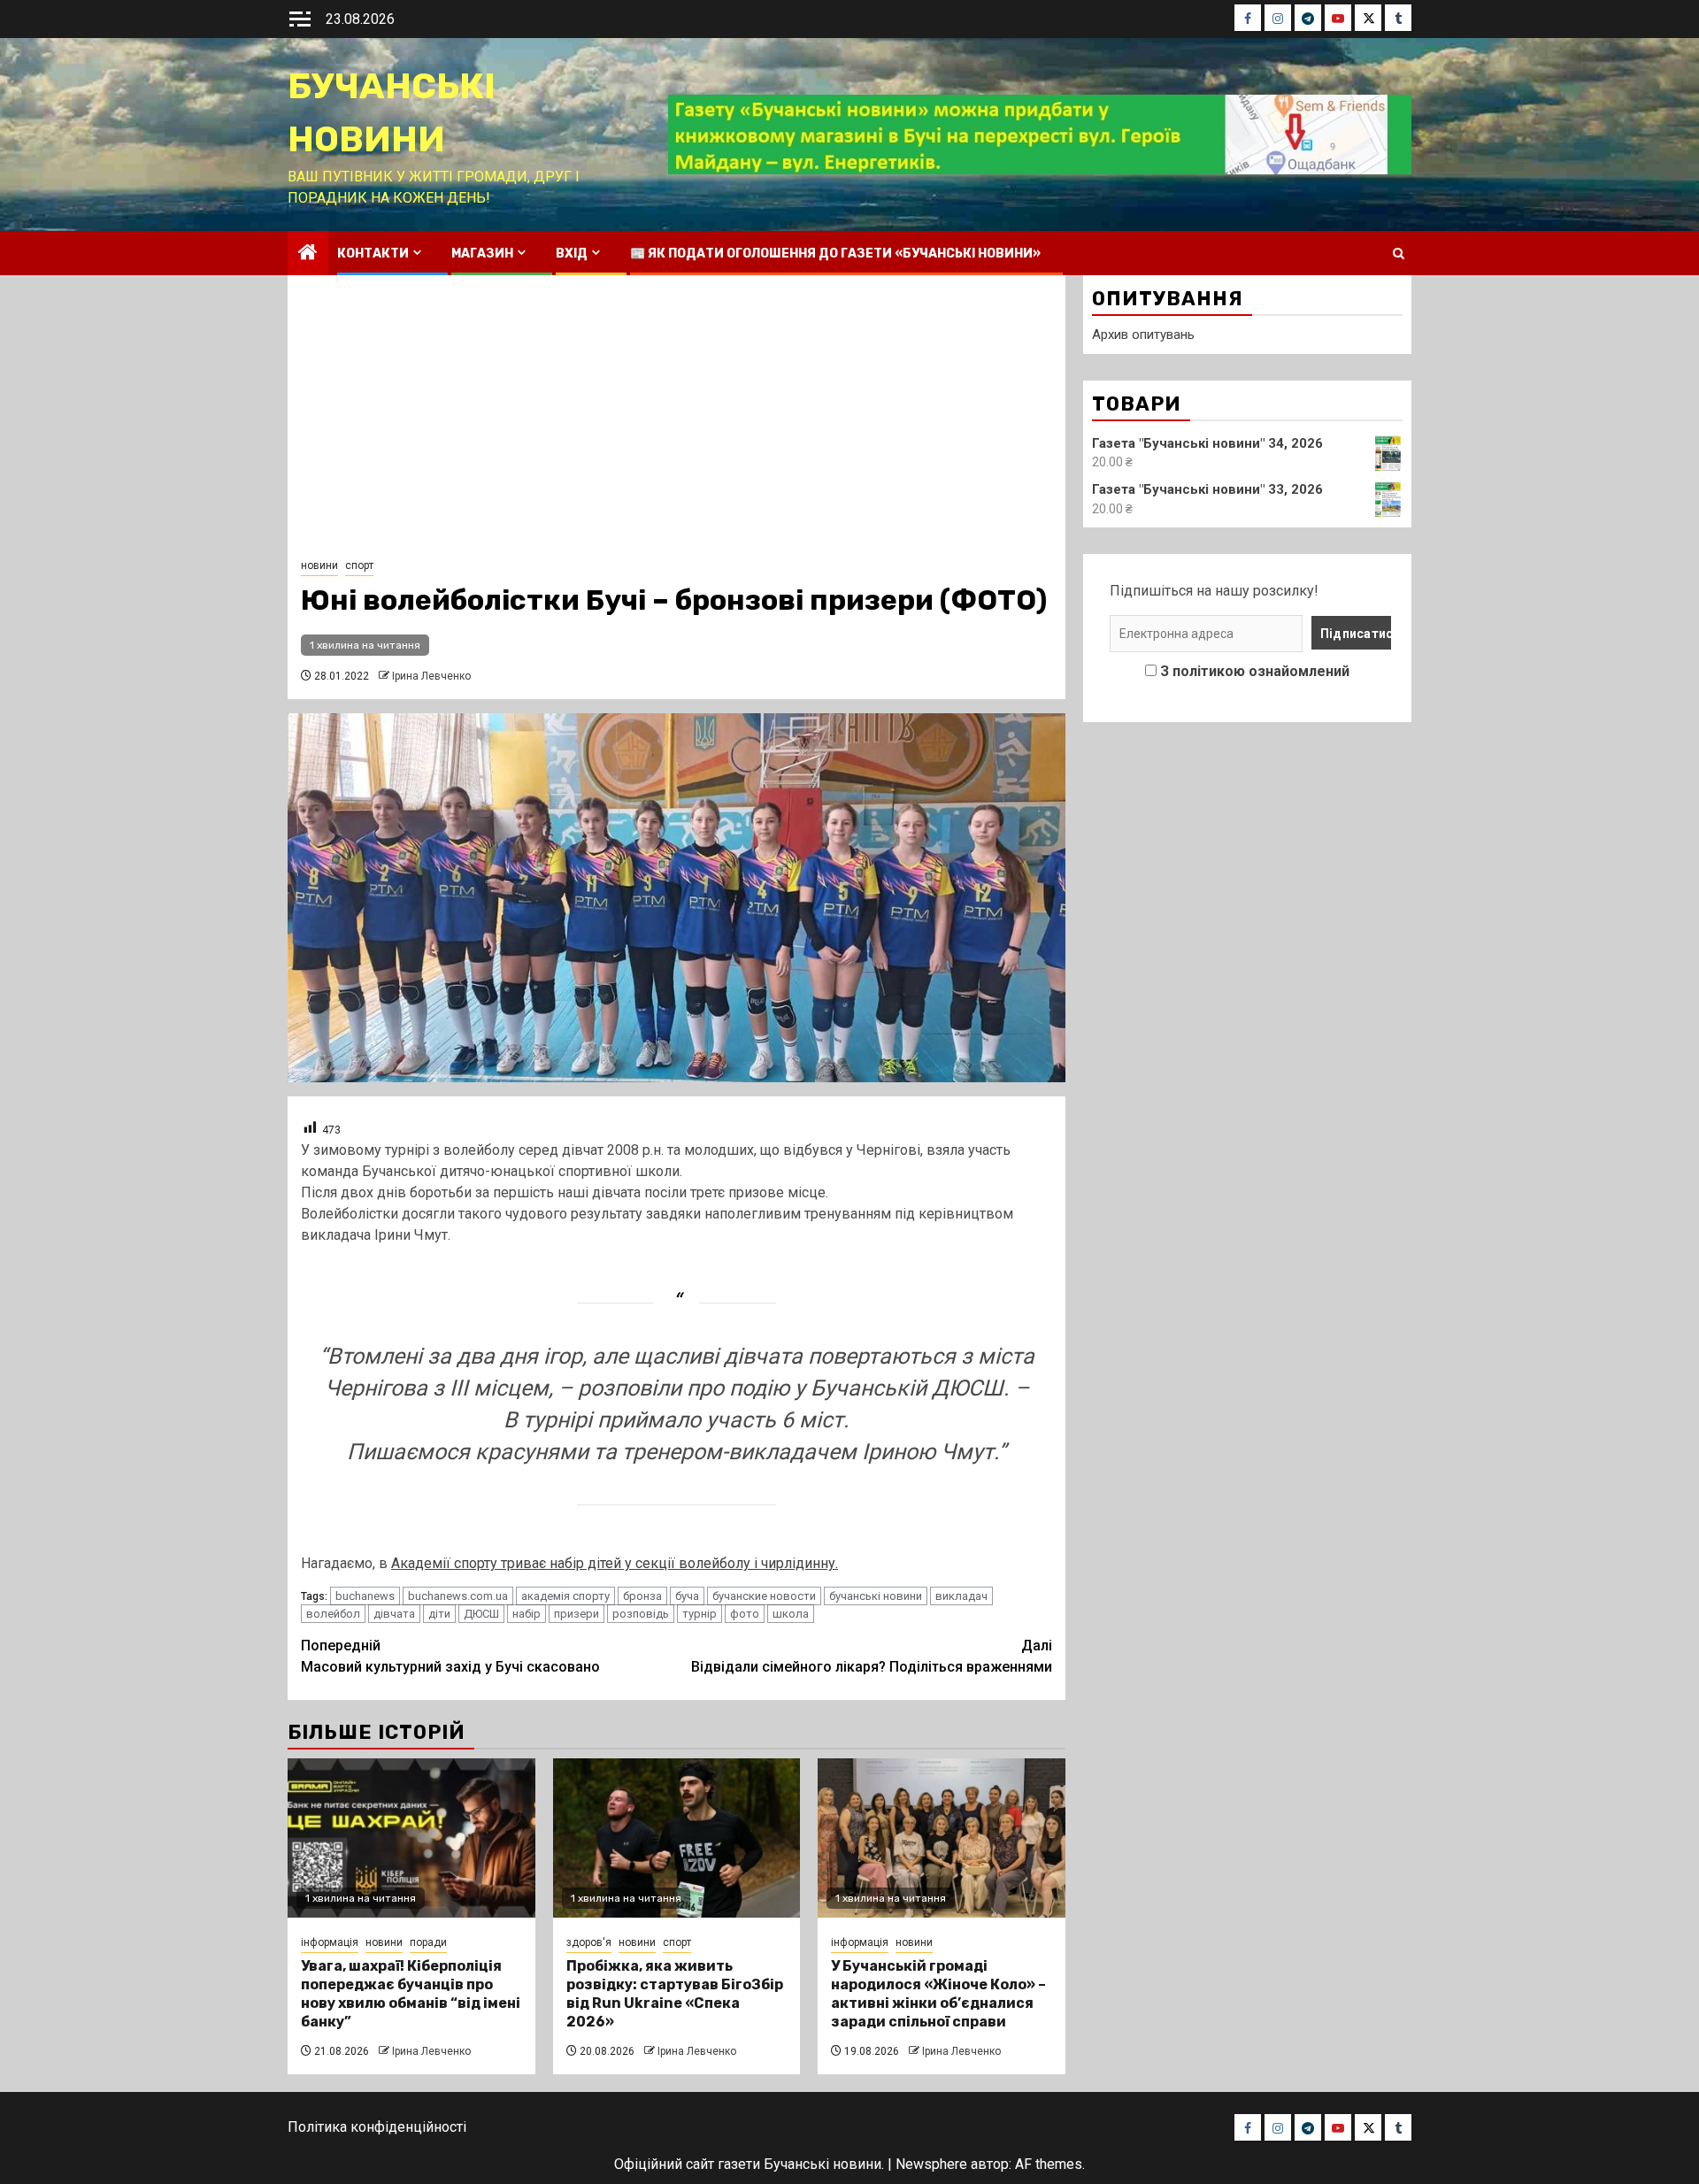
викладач (961, 1596)
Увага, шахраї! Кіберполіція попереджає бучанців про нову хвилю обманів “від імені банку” (411, 1993)
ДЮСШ (481, 1614)
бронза (642, 1596)
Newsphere (931, 2164)
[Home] (308, 254)
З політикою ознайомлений (1255, 671)
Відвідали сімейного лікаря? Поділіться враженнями (872, 1656)
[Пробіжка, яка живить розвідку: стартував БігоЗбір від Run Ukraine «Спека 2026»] (677, 1838)
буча (687, 1596)
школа (791, 1614)
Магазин (482, 254)
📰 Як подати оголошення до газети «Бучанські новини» (835, 254)
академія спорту (565, 1596)
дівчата (394, 1614)
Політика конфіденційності (377, 2127)
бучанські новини (876, 1596)
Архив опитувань (1143, 335)
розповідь (641, 1614)
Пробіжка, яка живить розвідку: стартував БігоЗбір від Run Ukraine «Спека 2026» (675, 1993)
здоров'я (589, 1942)
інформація (330, 1942)
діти (439, 1614)
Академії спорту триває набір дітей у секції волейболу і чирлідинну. (615, 1563)
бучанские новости (764, 1596)
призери (577, 1614)
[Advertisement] (677, 421)
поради (428, 1942)
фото (745, 1614)
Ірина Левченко (431, 676)
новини (319, 565)
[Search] (1399, 254)
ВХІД (572, 254)
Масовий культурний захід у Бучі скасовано (450, 1656)
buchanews (365, 1596)
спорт (359, 565)
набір (527, 1614)
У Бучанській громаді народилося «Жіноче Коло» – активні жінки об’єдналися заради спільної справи (938, 1993)
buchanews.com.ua (458, 1596)
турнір (700, 1614)
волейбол (333, 1614)
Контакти (373, 254)
